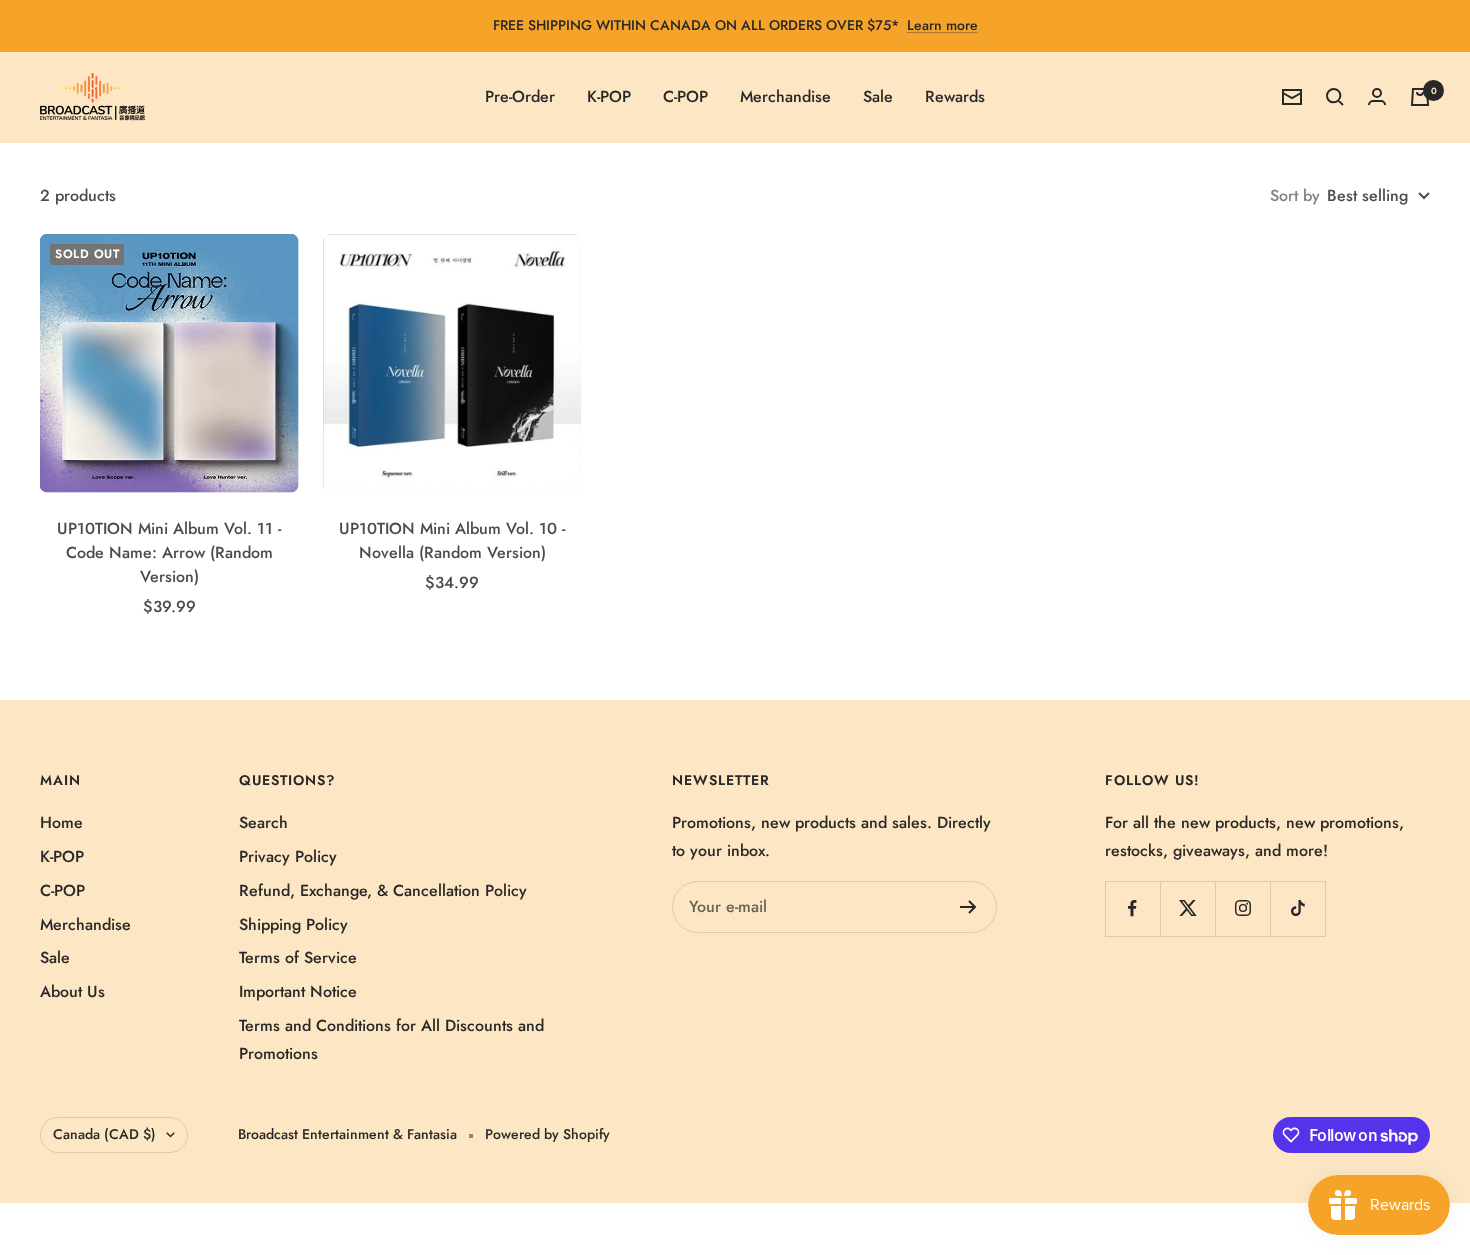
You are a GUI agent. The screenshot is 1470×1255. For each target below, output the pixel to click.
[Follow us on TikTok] (1297, 908)
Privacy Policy (288, 856)
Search (263, 822)
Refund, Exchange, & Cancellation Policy (383, 890)
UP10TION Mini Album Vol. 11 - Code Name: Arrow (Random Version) (169, 552)
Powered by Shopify (547, 1134)
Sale (878, 96)
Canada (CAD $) (104, 1134)
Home (61, 822)
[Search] (1335, 97)
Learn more (942, 25)
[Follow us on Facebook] (1132, 908)
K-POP (609, 96)
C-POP (685, 96)
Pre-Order (520, 96)
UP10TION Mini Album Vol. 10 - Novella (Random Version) (452, 540)
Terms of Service (298, 957)
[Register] (968, 907)
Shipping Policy (293, 924)
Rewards (955, 96)
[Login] (1377, 96)
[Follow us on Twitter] (1187, 908)
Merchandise (785, 96)
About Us (72, 991)
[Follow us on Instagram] (1242, 908)
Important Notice (298, 991)
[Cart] (1420, 97)
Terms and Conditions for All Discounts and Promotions (391, 1039)
